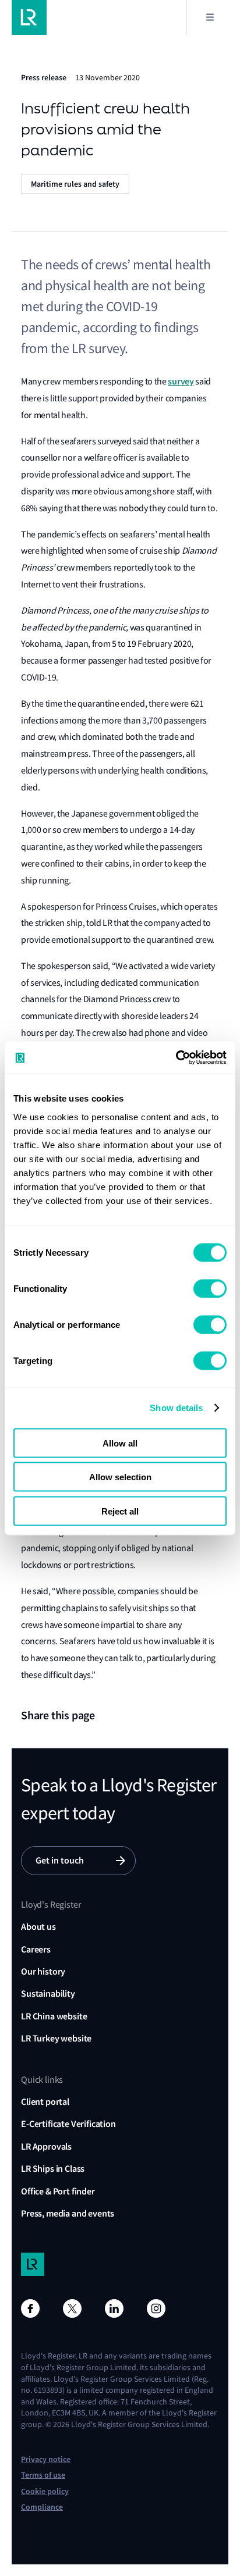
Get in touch (60, 1860)
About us (38, 1927)
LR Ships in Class (53, 2169)
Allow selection (120, 1477)
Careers (36, 1949)
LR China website (54, 2016)
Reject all (120, 1511)
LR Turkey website (56, 2038)
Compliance (42, 2507)
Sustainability (48, 1994)
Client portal (45, 2102)
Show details (176, 1408)
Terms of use (43, 2475)
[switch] (210, 1288)
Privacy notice (46, 2459)
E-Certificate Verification (68, 2124)
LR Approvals (46, 2146)
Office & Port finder (58, 2191)
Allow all (120, 1443)
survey (181, 381)
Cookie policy (45, 2491)
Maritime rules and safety (75, 184)
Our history (43, 1971)
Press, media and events (68, 2213)
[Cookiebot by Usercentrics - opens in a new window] (176, 1057)
